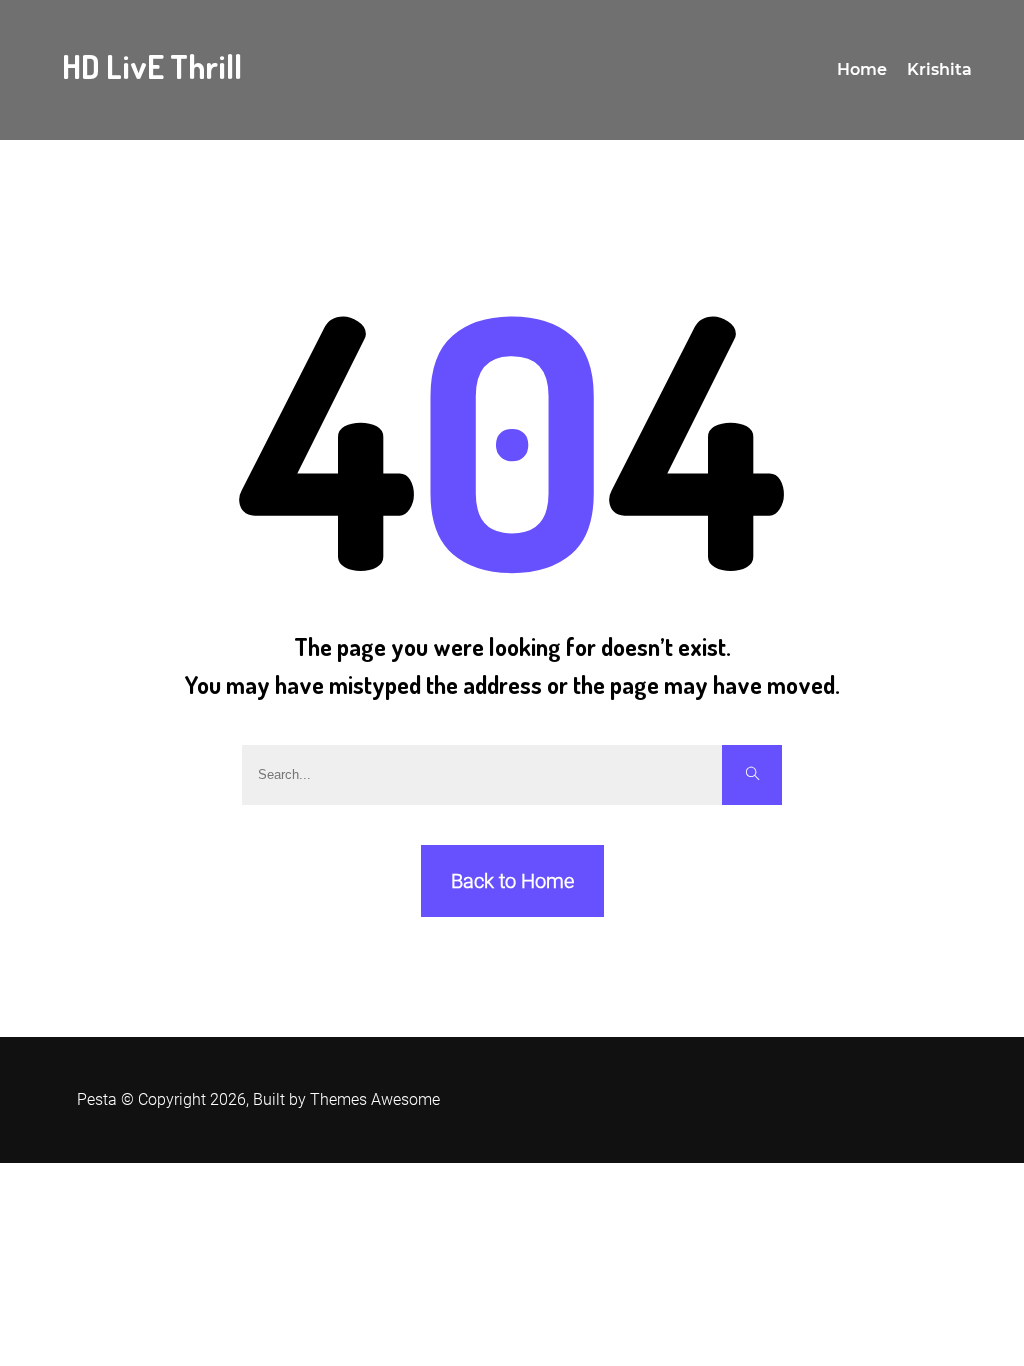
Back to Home (512, 881)
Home (862, 69)
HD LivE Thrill (152, 66)
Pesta (97, 1099)
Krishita (939, 69)
